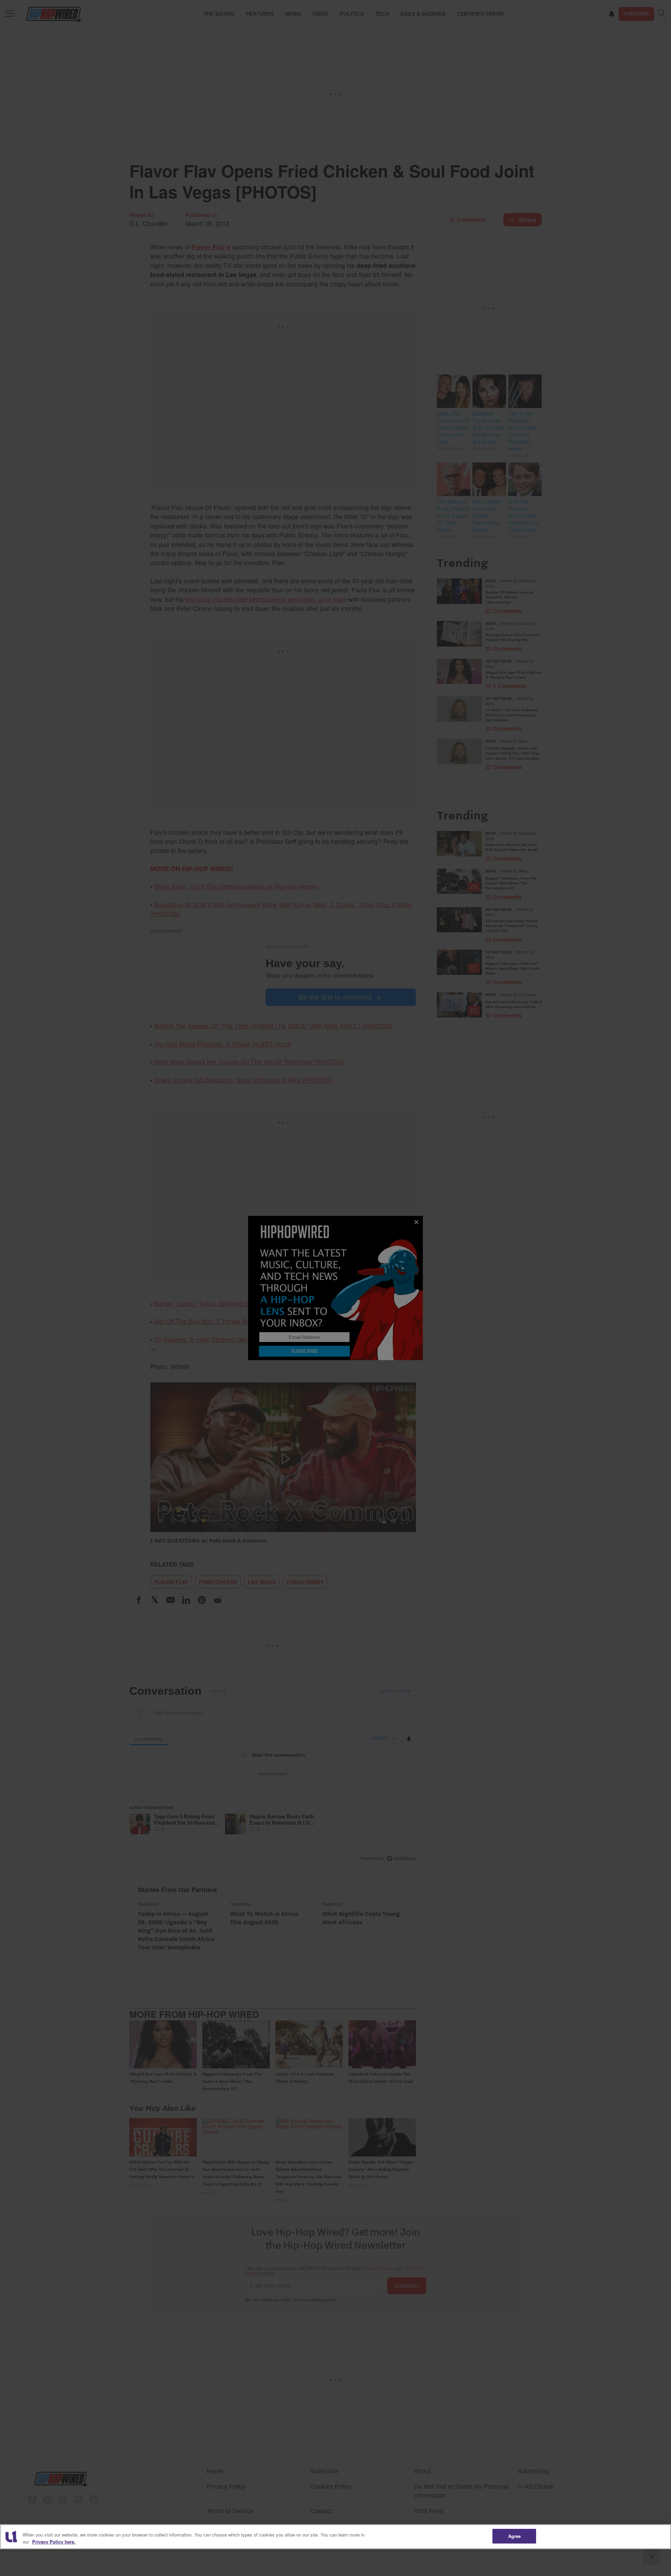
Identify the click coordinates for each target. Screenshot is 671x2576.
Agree (515, 2536)
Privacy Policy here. (54, 2542)
